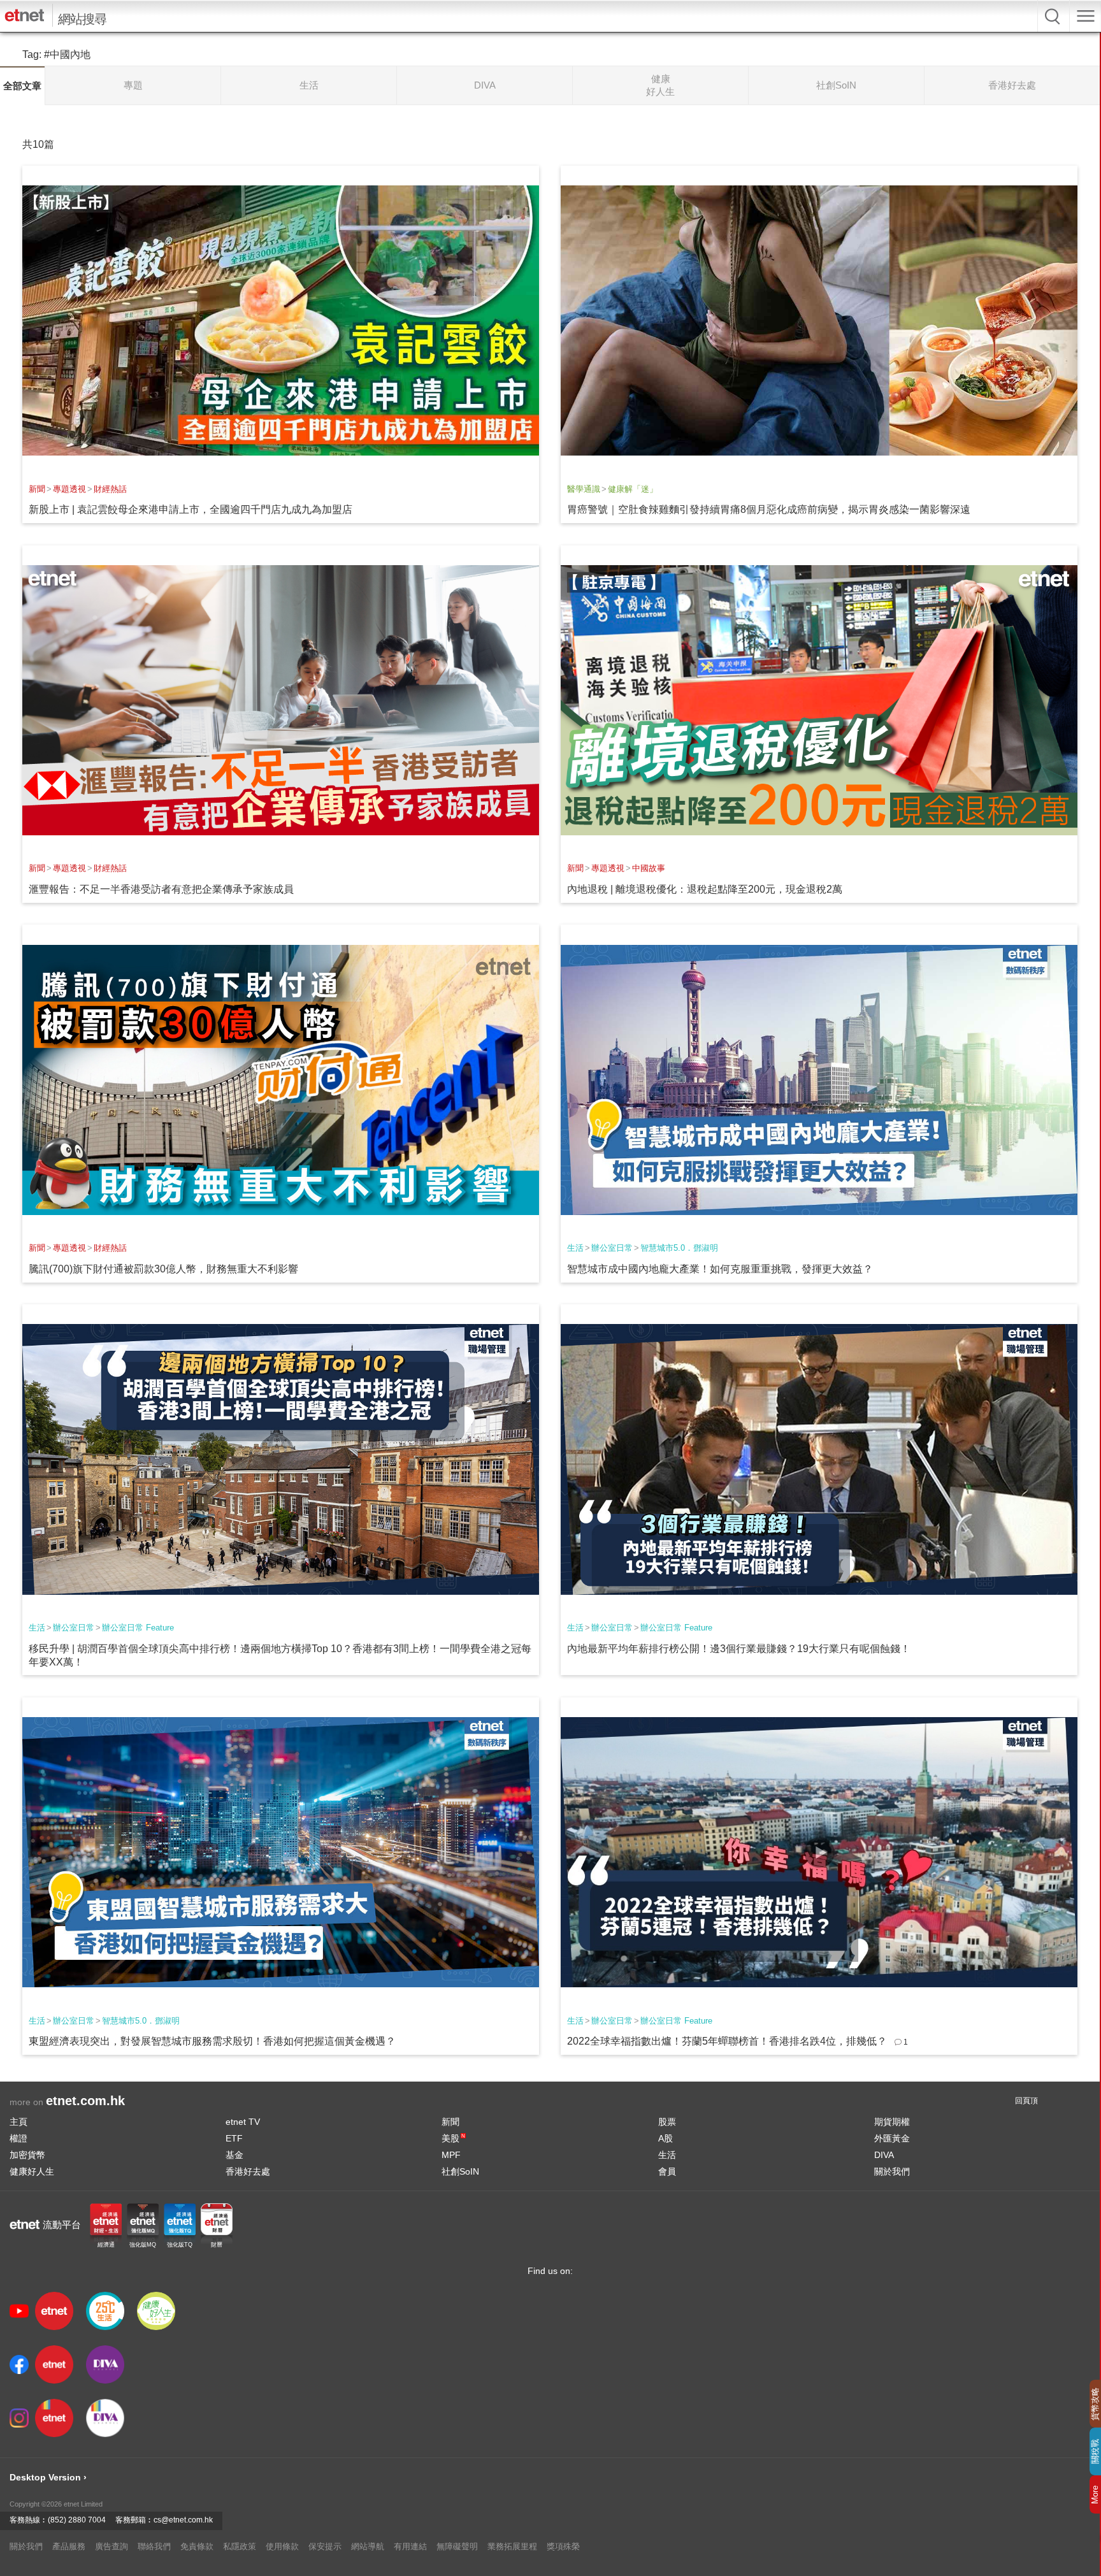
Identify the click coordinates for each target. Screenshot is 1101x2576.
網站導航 (368, 2546)
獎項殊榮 (563, 2546)
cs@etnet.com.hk (183, 2520)
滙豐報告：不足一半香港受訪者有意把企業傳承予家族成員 (161, 889)
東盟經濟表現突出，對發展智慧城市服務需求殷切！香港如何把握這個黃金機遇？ (212, 2041)
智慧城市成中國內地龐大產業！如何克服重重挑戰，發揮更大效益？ (720, 1269)
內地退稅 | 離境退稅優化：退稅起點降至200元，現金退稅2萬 (705, 889)
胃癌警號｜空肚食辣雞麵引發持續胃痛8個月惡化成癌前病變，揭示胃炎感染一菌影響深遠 (769, 509)
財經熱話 (110, 489)
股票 (667, 2122)
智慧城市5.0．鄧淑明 (679, 1248)
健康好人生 (32, 2171)
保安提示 (325, 2546)
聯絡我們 (154, 2546)
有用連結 (410, 2546)
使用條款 (282, 2546)
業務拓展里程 (512, 2546)
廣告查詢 (112, 2546)
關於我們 (892, 2171)
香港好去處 (248, 2171)
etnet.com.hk (85, 2101)
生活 (575, 1248)
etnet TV (243, 2122)
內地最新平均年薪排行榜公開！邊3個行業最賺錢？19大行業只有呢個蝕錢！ (739, 1649)
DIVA (884, 2155)
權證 (18, 2138)
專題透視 (69, 489)
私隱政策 (240, 2546)
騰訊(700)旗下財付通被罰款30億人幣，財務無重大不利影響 (163, 1269)
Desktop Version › (48, 2477)
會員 (667, 2171)
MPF (451, 2155)
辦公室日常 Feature (138, 1628)
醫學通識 (584, 489)
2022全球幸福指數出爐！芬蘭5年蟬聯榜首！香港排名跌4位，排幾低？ (727, 2041)
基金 (234, 2155)
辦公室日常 (612, 1248)
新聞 (37, 489)
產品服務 (69, 2546)
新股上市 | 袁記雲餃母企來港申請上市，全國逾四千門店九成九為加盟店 (191, 509)
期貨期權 (892, 2122)
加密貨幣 (27, 2155)
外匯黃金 (892, 2138)
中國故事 (649, 868)
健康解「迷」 (633, 489)
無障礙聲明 (457, 2546)
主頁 (18, 2122)
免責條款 (197, 2546)
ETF (234, 2138)
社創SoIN (460, 2171)
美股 (453, 2138)
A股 (666, 2138)
